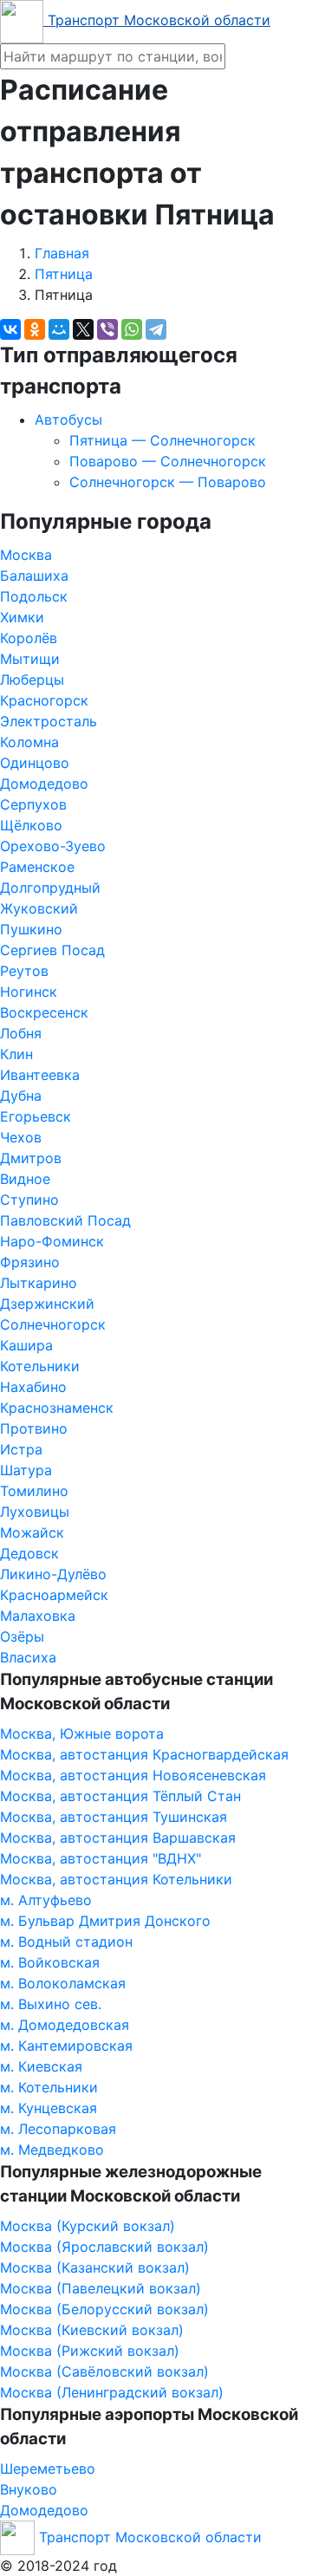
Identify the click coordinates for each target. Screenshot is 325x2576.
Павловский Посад (65, 1220)
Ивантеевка (40, 1075)
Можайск (32, 1532)
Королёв (29, 638)
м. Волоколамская (63, 1983)
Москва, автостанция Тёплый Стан (120, 1796)
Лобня (21, 1033)
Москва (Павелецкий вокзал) (101, 2288)
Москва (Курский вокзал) (88, 2226)
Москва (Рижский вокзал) (90, 2351)
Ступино (29, 1200)
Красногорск (44, 700)
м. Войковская (50, 1962)
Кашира (26, 1345)
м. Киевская (41, 2066)
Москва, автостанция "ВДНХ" (101, 1858)
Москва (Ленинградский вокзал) (112, 2392)
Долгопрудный (50, 888)
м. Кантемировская (66, 2046)
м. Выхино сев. (51, 2004)
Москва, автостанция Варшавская (118, 1838)
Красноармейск (54, 1595)
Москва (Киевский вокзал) (92, 2330)
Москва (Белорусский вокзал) (104, 2309)
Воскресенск (44, 1012)
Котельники (40, 1366)
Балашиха (34, 576)
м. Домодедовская (65, 2025)
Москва (26, 555)
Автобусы (68, 420)
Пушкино (31, 929)
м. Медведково (52, 2150)
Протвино (34, 1428)
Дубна (21, 1096)
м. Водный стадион (66, 1942)
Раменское (37, 867)
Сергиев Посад (52, 950)
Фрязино (30, 1262)
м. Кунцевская (49, 2108)
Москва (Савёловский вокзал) (104, 2371)
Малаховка (38, 1616)
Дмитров (31, 1158)
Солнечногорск (53, 1324)
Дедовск (29, 1553)
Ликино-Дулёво (53, 1574)
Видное (25, 1179)
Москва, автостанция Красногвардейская (144, 1754)
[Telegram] (156, 329)
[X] (83, 329)
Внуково (29, 2489)
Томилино (34, 1491)
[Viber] (107, 329)
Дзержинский (47, 1304)
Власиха (28, 1657)
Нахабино (33, 1387)
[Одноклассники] (35, 329)
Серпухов (33, 804)
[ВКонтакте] (10, 329)
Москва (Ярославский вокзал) (104, 2247)
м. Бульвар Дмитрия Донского (105, 1921)
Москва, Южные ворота (82, 1734)
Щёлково (31, 825)
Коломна (29, 742)
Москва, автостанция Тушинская (114, 1817)
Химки (22, 617)
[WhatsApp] (132, 329)
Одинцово (35, 763)
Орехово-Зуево (53, 846)
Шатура (26, 1470)
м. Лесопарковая (58, 2129)
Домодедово (44, 784)
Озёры (22, 1636)
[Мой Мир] (59, 329)
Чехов (21, 1137)
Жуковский (39, 908)
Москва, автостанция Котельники (116, 1879)
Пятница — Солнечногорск (162, 440)
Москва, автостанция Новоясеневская (133, 1775)
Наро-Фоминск (52, 1241)
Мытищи (30, 659)
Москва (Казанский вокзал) (95, 2267)
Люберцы (32, 680)
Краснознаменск (57, 1408)
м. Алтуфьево (46, 1900)
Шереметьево (48, 2469)
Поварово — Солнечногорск (168, 461)
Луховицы (35, 1512)
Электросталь (49, 721)
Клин (16, 1054)
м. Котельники (49, 2087)
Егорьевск (36, 1116)
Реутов (24, 971)
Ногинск (29, 992)
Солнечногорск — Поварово (168, 482)
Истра (21, 1449)
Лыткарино (39, 1283)
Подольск (34, 596)
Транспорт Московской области (157, 20)
